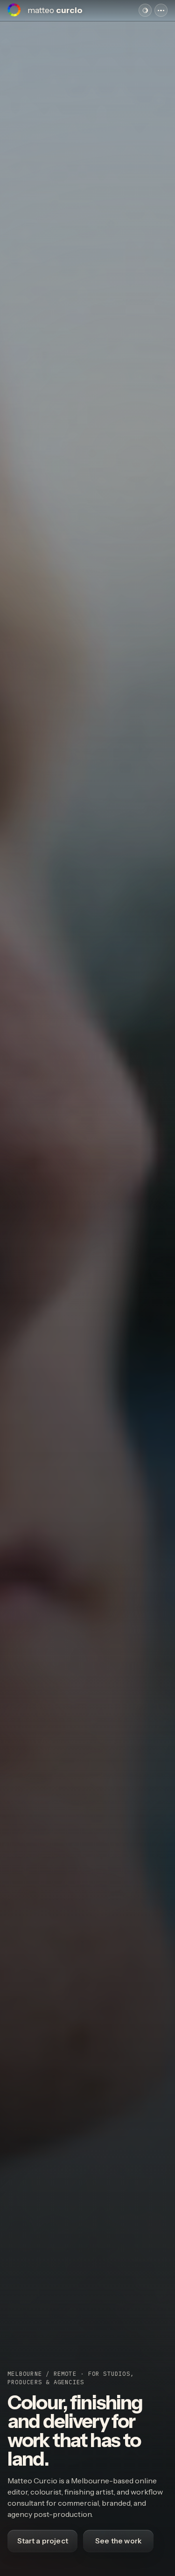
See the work (118, 2541)
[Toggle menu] (161, 10)
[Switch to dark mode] (145, 10)
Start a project (43, 2541)
